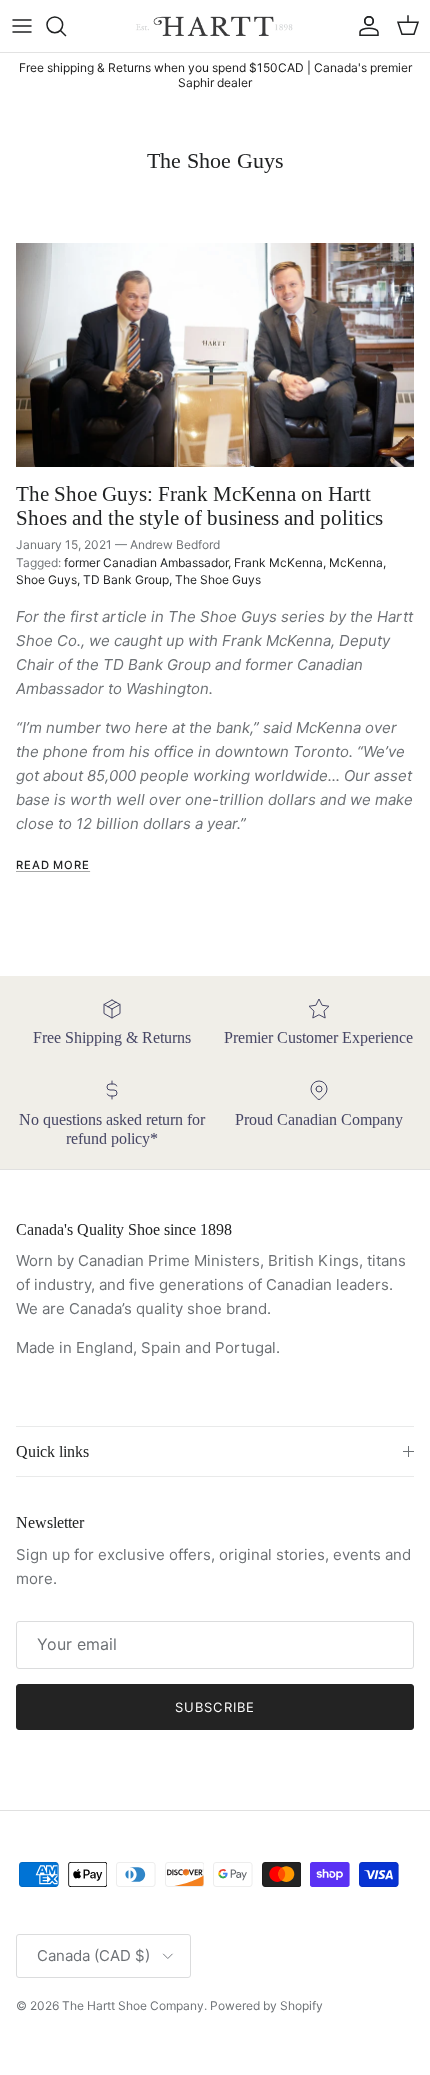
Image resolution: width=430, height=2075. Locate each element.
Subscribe (214, 1707)
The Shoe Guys (218, 579)
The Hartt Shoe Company (133, 2005)
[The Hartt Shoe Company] (215, 26)
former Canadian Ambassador (146, 562)
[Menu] (22, 26)
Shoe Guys (46, 579)
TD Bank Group (126, 579)
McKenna (356, 562)
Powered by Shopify (266, 2005)
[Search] (66, 26)
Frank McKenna (278, 562)
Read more (53, 865)
